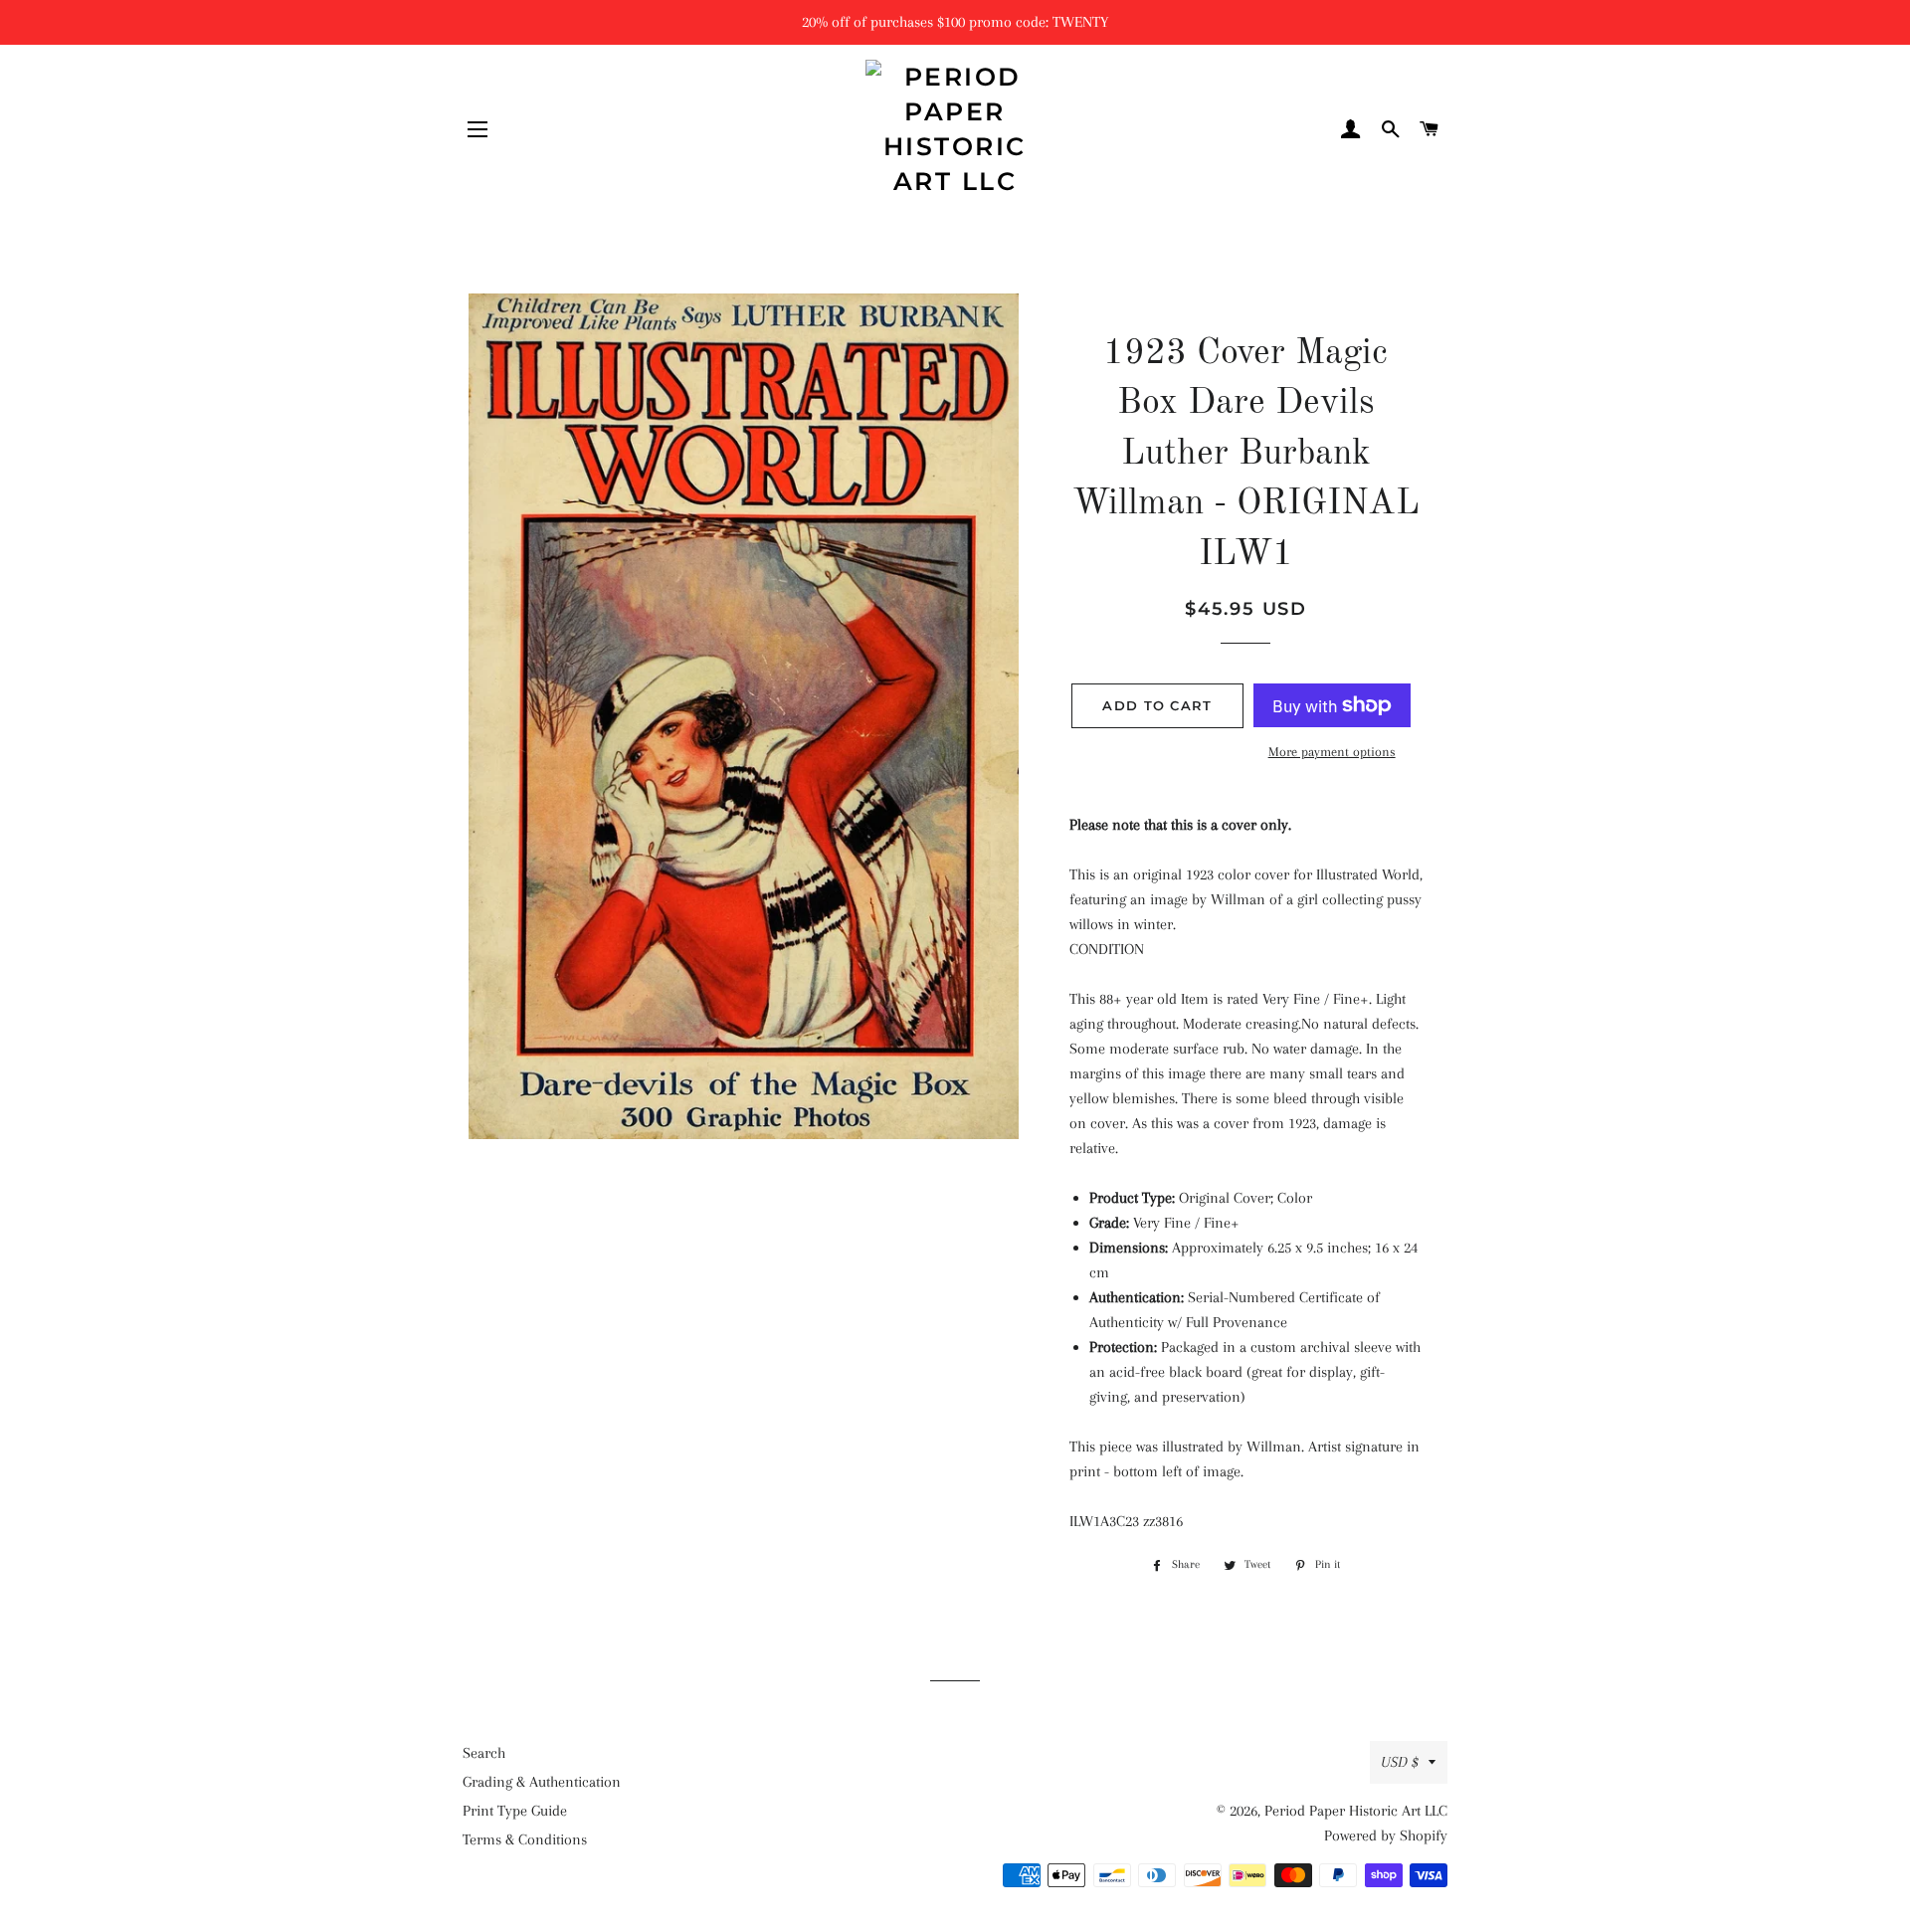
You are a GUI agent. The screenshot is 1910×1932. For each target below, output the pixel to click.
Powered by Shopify (1386, 1835)
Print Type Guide (515, 1811)
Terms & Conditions (525, 1839)
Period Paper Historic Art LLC (1356, 1811)
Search (484, 1753)
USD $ (1400, 1762)
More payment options (1332, 752)
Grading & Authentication (542, 1782)
